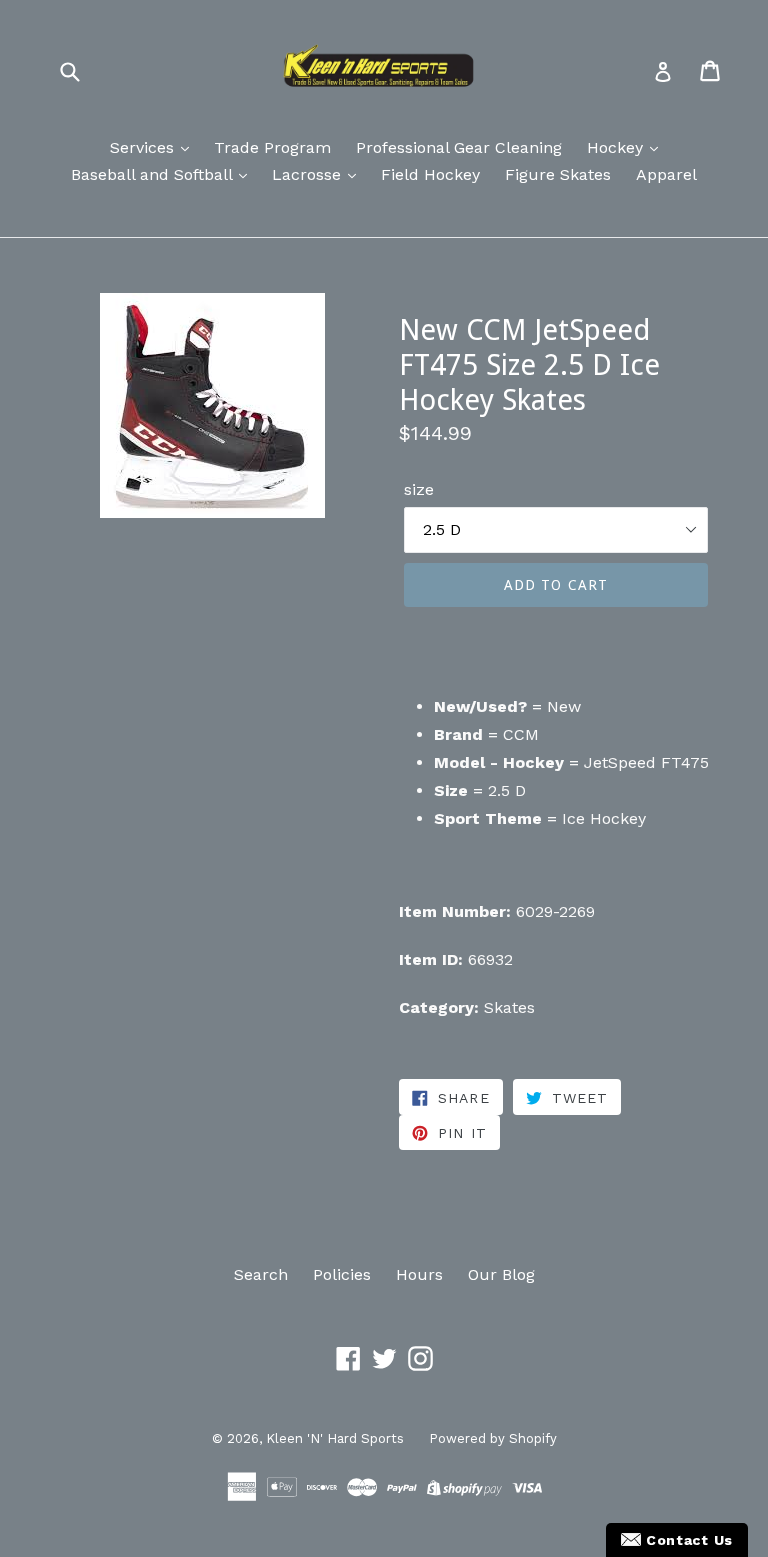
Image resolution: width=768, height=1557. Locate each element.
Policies (342, 1274)
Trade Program (272, 147)
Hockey (617, 147)
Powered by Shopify (493, 1438)
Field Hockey (430, 174)
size (419, 489)
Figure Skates (558, 174)
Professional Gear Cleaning (459, 147)
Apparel (666, 174)
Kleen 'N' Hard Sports (335, 1438)
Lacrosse (309, 174)
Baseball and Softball (154, 174)
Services (144, 147)
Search (261, 1274)
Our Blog (501, 1274)
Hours (419, 1274)
